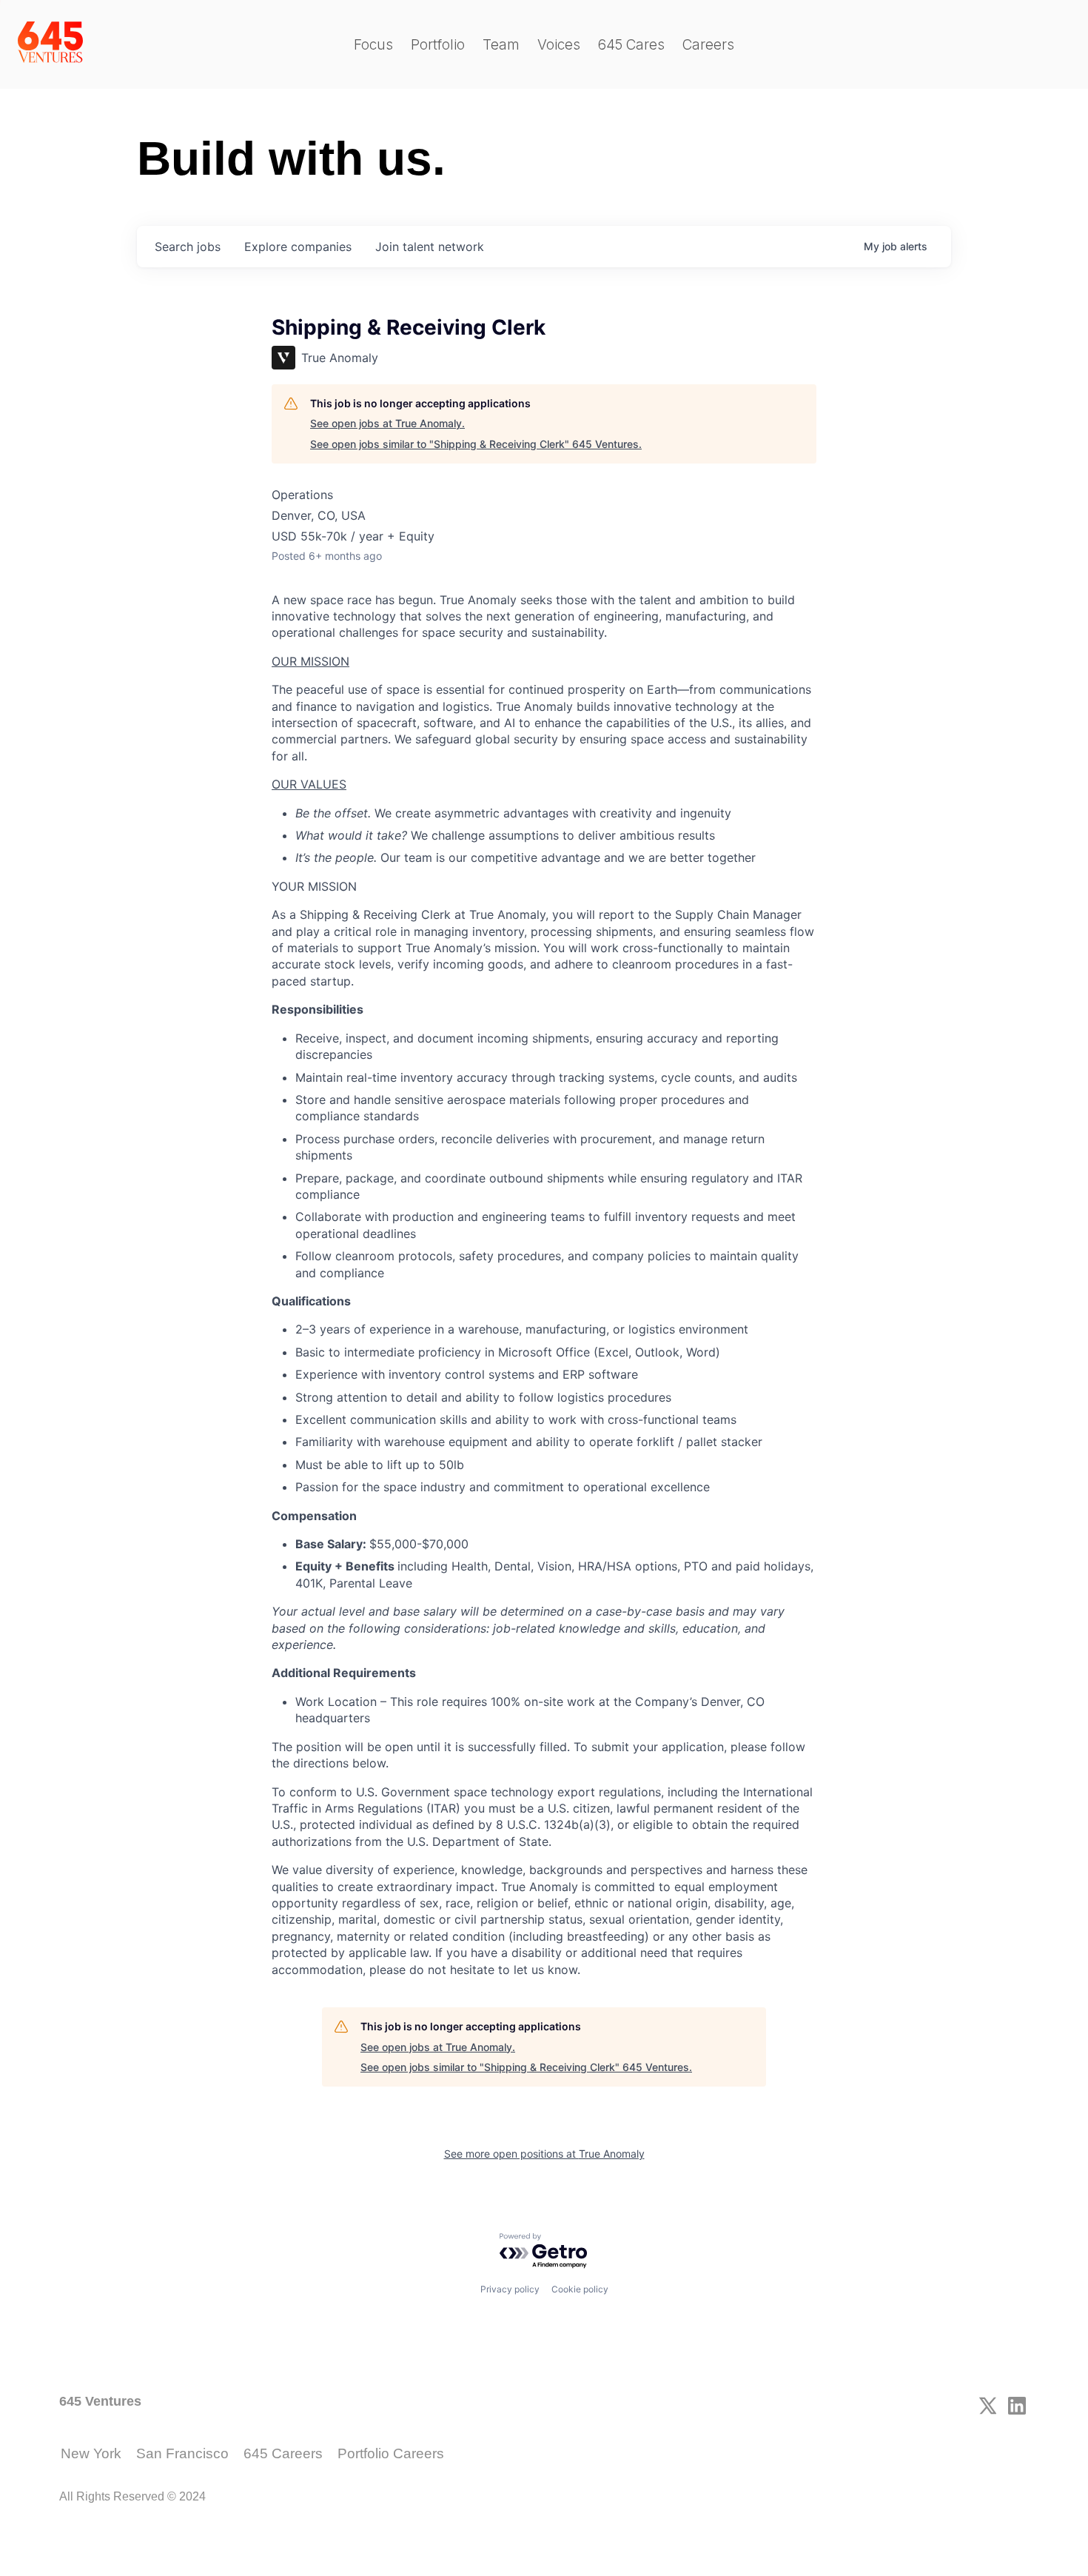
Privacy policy (510, 2289)
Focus (373, 45)
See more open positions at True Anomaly (544, 2154)
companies (298, 247)
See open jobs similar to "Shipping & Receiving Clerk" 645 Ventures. (476, 444)
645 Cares (631, 45)
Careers (708, 45)
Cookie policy (580, 2289)
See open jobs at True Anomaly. (387, 423)
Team (501, 45)
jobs (188, 247)
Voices (559, 45)
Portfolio (438, 45)
